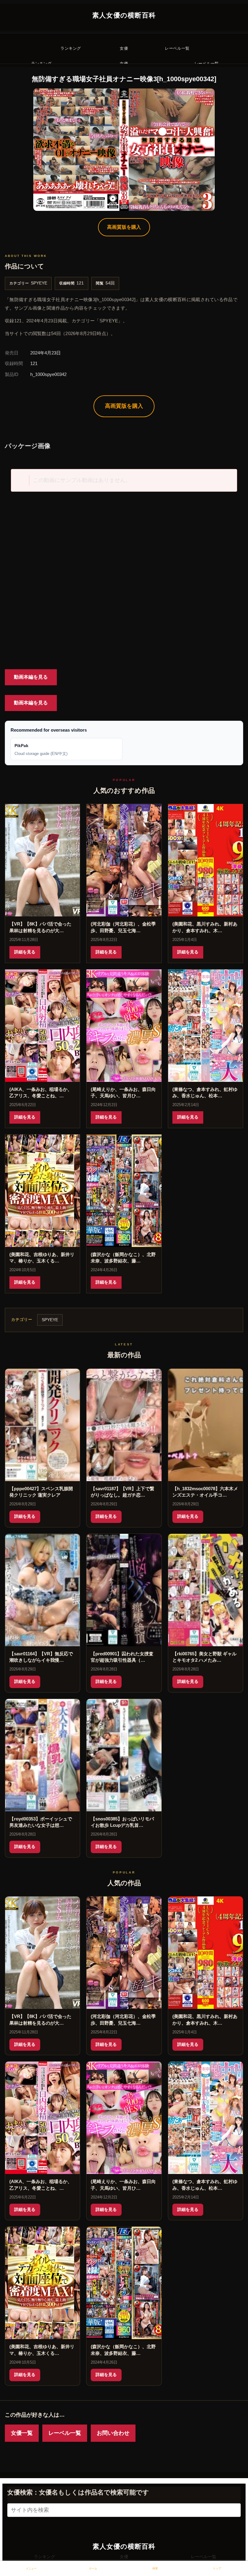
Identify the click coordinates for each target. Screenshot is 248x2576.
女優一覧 (22, 2433)
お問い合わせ (113, 2433)
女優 (124, 2557)
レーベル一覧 (65, 2433)
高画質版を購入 (124, 227)
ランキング (44, 2557)
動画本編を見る (31, 677)
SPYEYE (39, 283)
